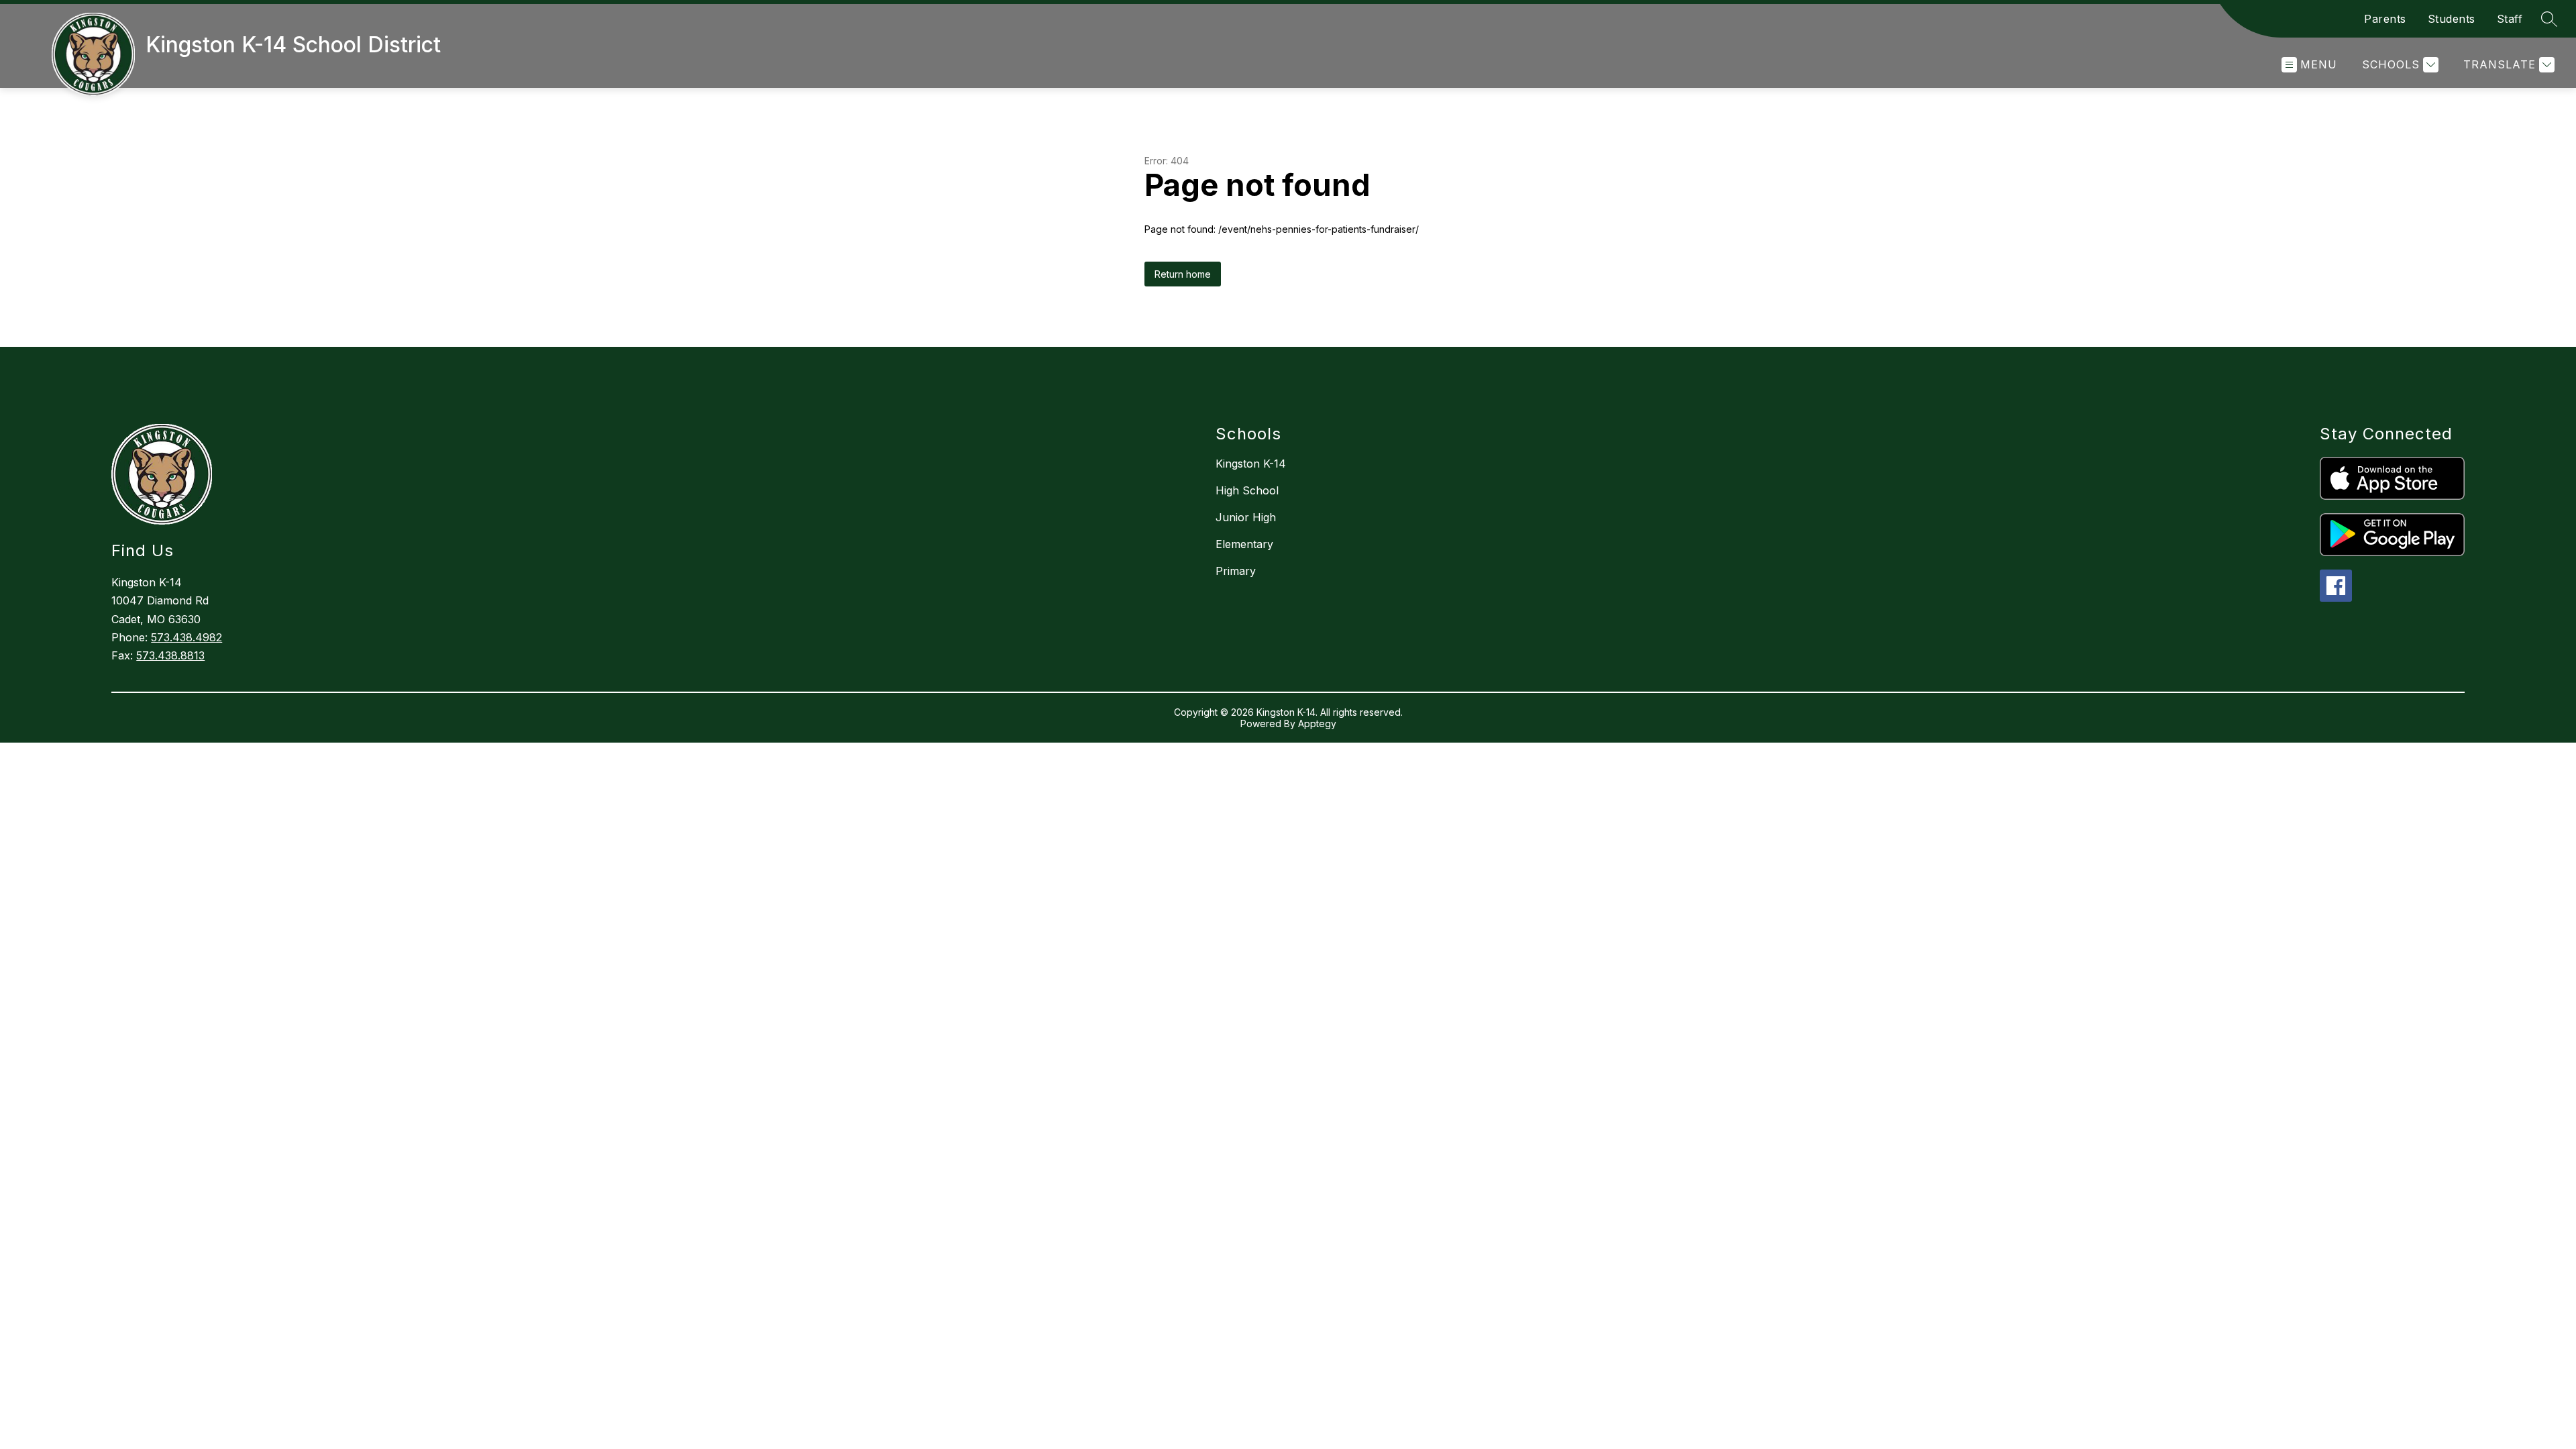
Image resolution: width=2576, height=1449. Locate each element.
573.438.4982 (186, 637)
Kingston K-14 (1251, 464)
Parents (2385, 19)
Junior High (1246, 517)
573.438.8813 (170, 655)
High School (1247, 490)
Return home (1183, 274)
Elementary (1244, 544)
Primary (1236, 571)
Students (2452, 19)
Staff (2510, 19)
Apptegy (1317, 723)
